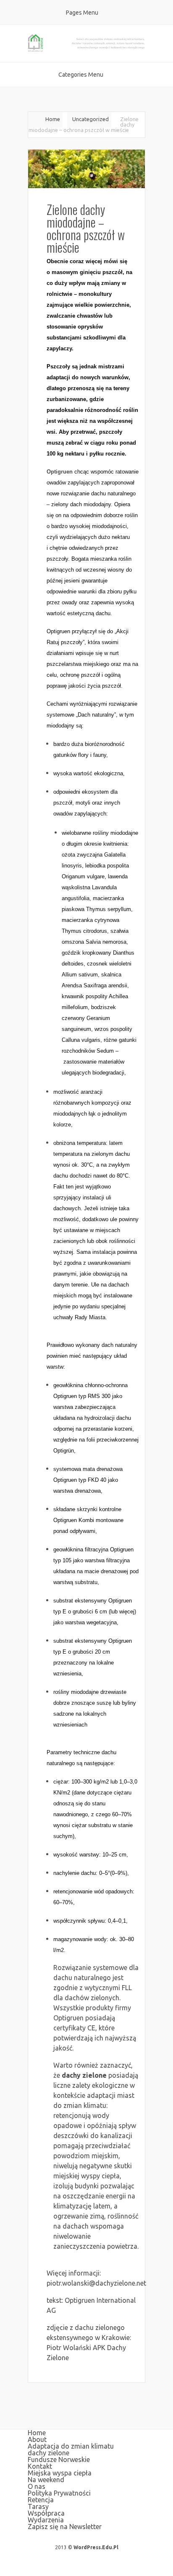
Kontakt (40, 2466)
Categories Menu (81, 75)
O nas (37, 2486)
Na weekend (46, 2480)
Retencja (41, 2500)
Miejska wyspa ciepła (60, 2473)
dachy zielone (84, 2075)
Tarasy (38, 2506)
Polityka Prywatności (59, 2493)
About (37, 2439)
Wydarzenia (46, 2520)
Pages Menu (82, 13)
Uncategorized (90, 119)
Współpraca (46, 2513)
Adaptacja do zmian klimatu (71, 2446)
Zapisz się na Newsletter (65, 2527)
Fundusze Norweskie (59, 2459)
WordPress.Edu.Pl (96, 2547)
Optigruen (60, 472)
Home (53, 119)
